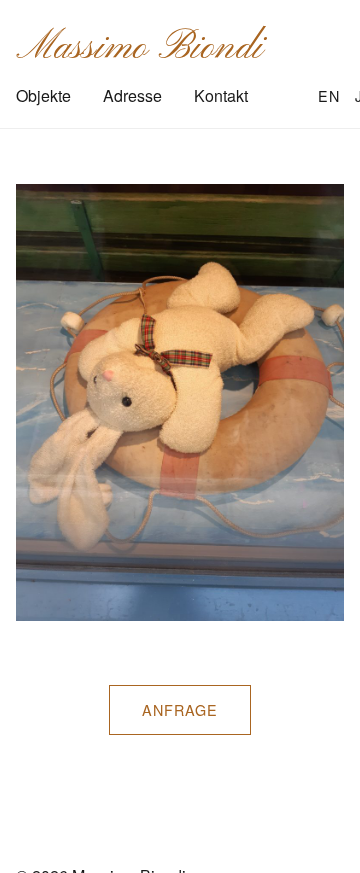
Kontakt (221, 95)
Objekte (43, 95)
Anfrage (180, 709)
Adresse (132, 95)
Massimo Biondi (139, 48)
